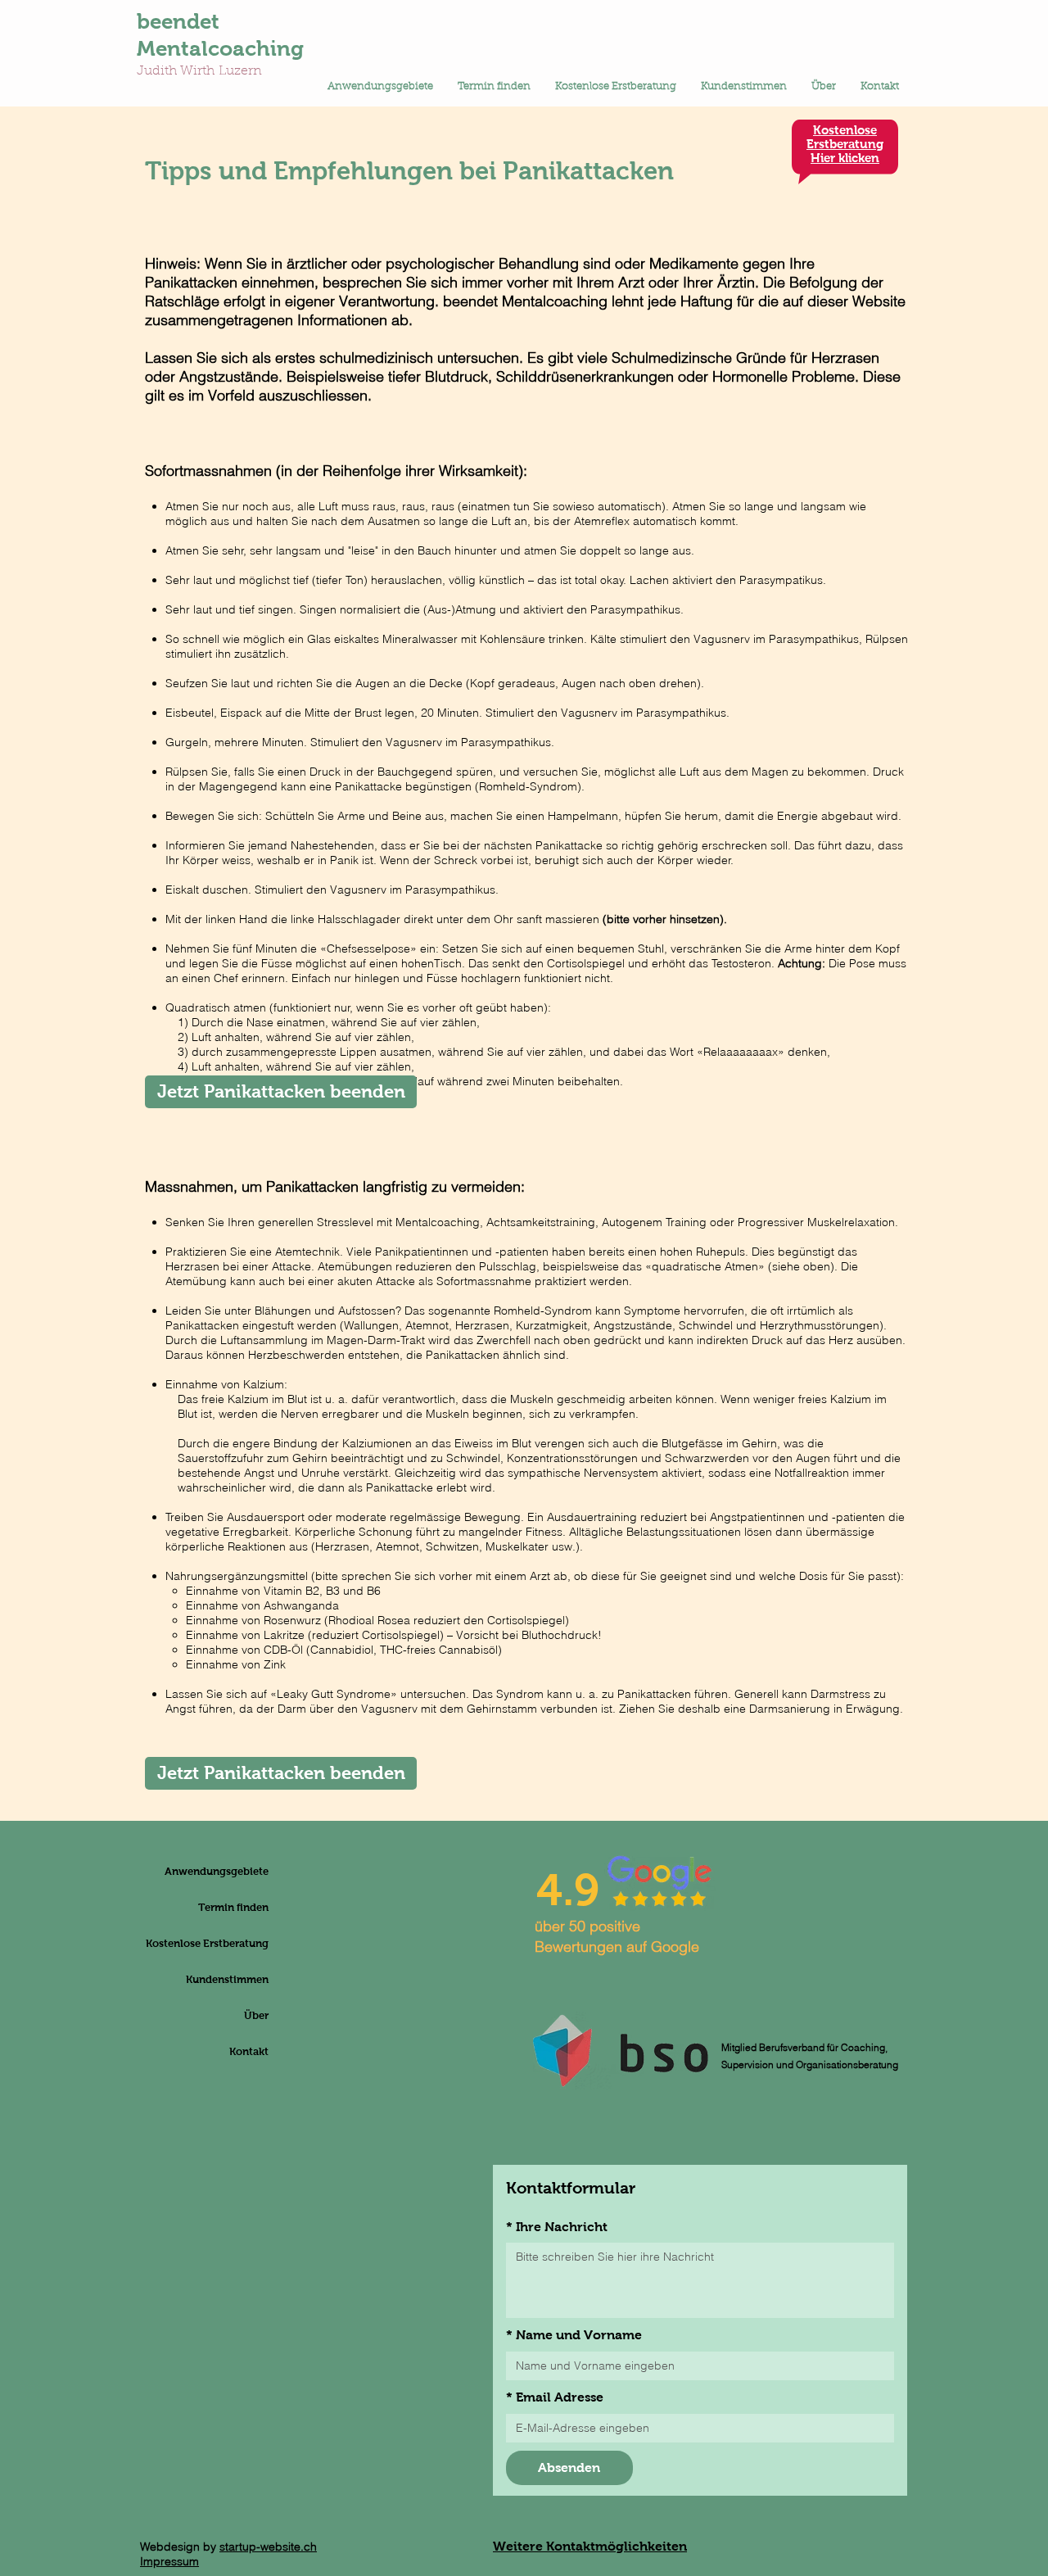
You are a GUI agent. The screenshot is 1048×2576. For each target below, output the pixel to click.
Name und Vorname (574, 2335)
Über (256, 2015)
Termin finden (233, 1907)
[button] (380, 87)
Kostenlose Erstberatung (229, 1943)
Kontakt (249, 2051)
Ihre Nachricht (557, 2227)
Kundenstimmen (229, 1979)
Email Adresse (555, 2397)
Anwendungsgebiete (229, 1871)
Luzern (240, 71)
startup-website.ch (268, 2547)
